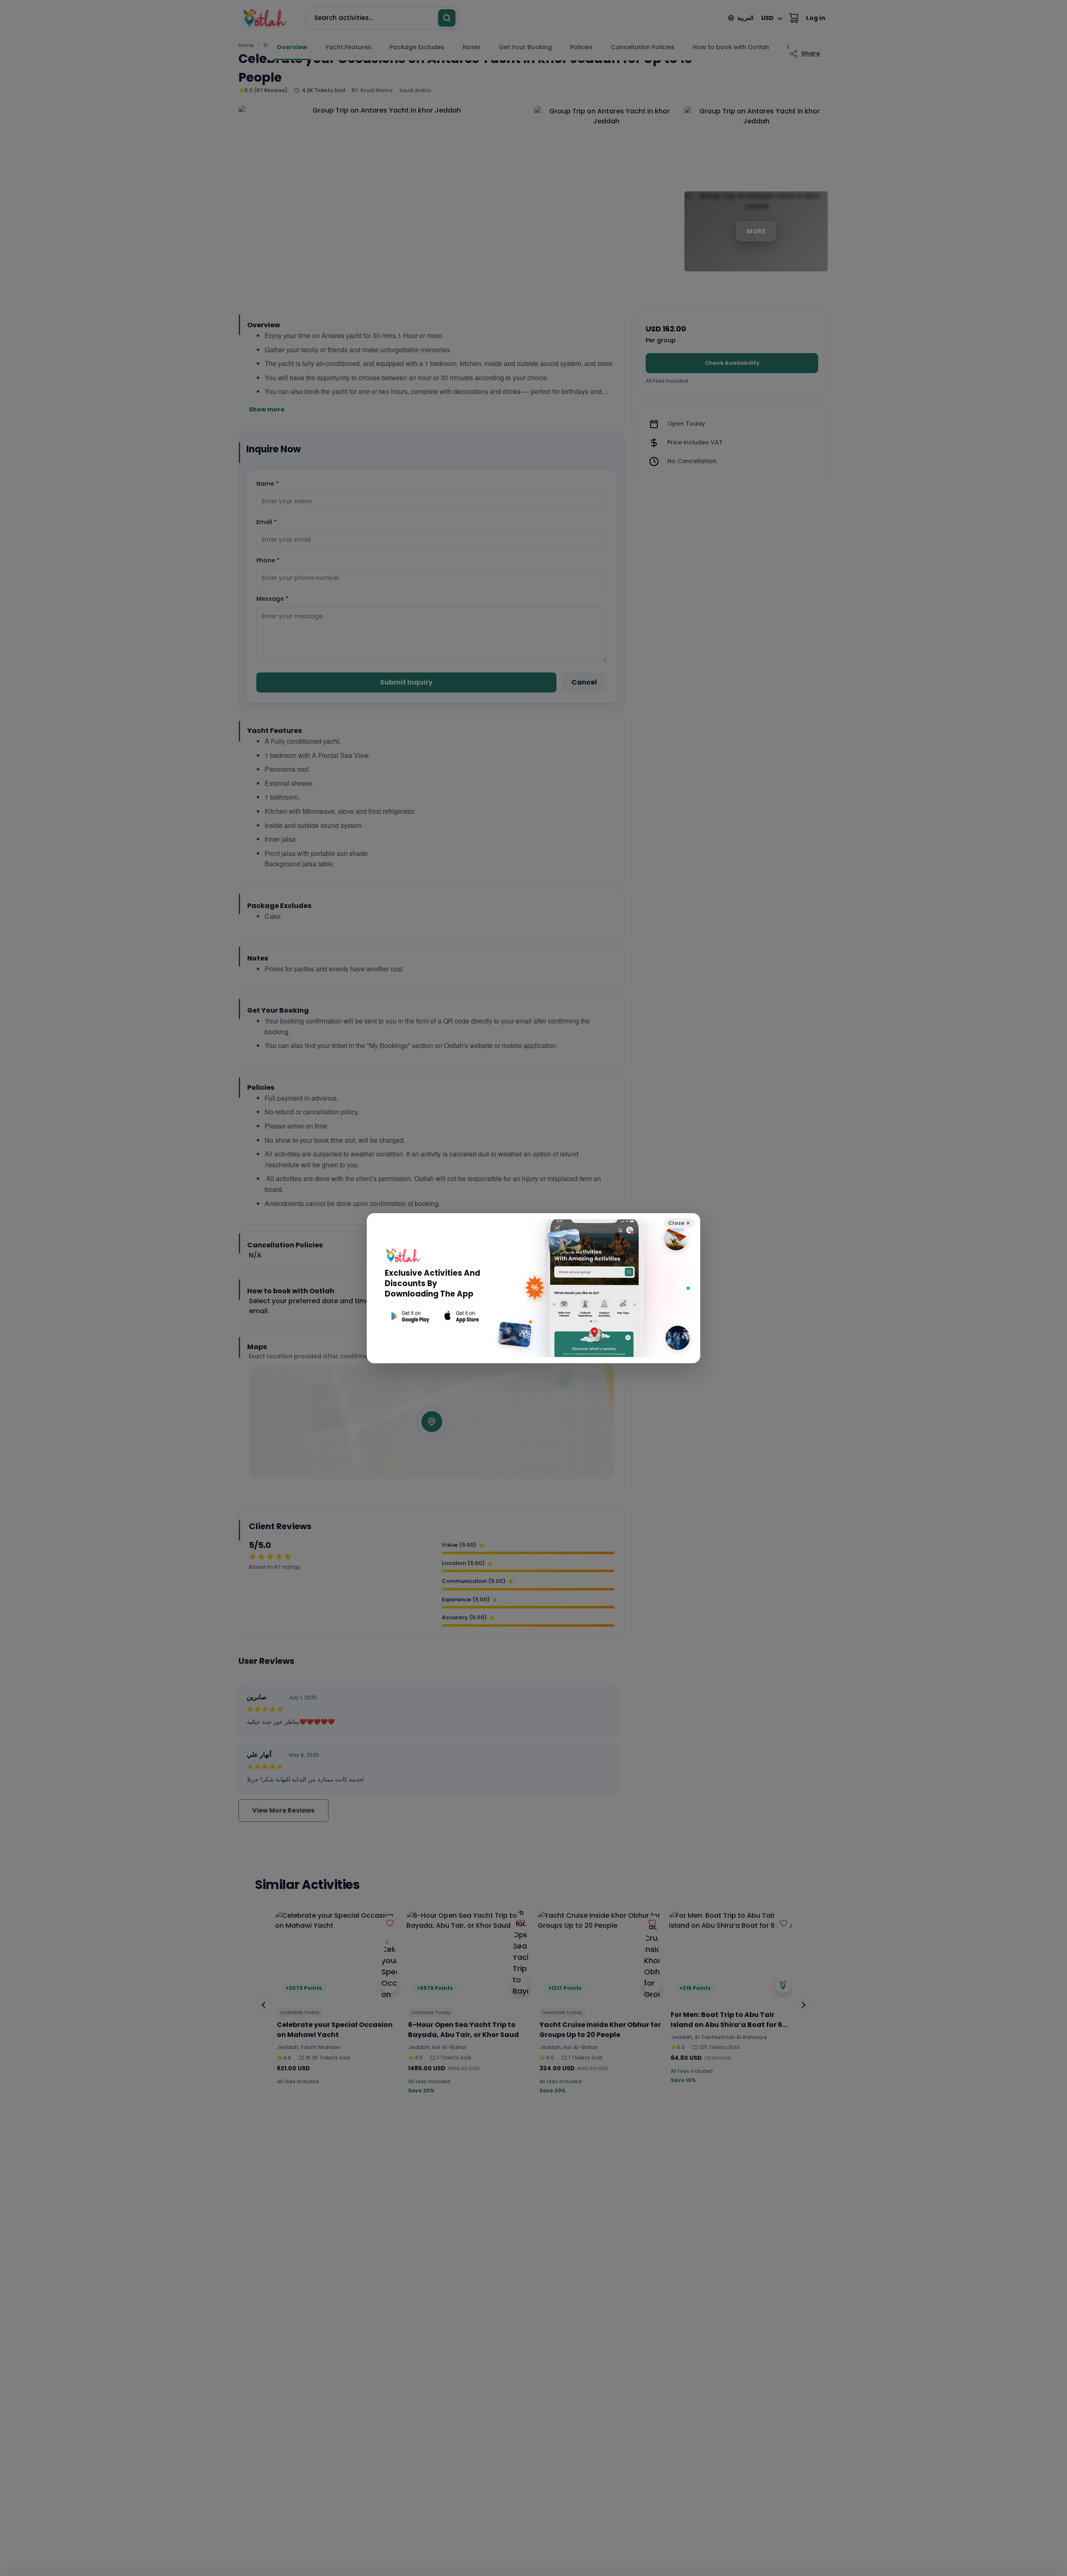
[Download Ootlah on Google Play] (409, 1316)
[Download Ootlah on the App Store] (462, 1316)
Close (679, 1223)
